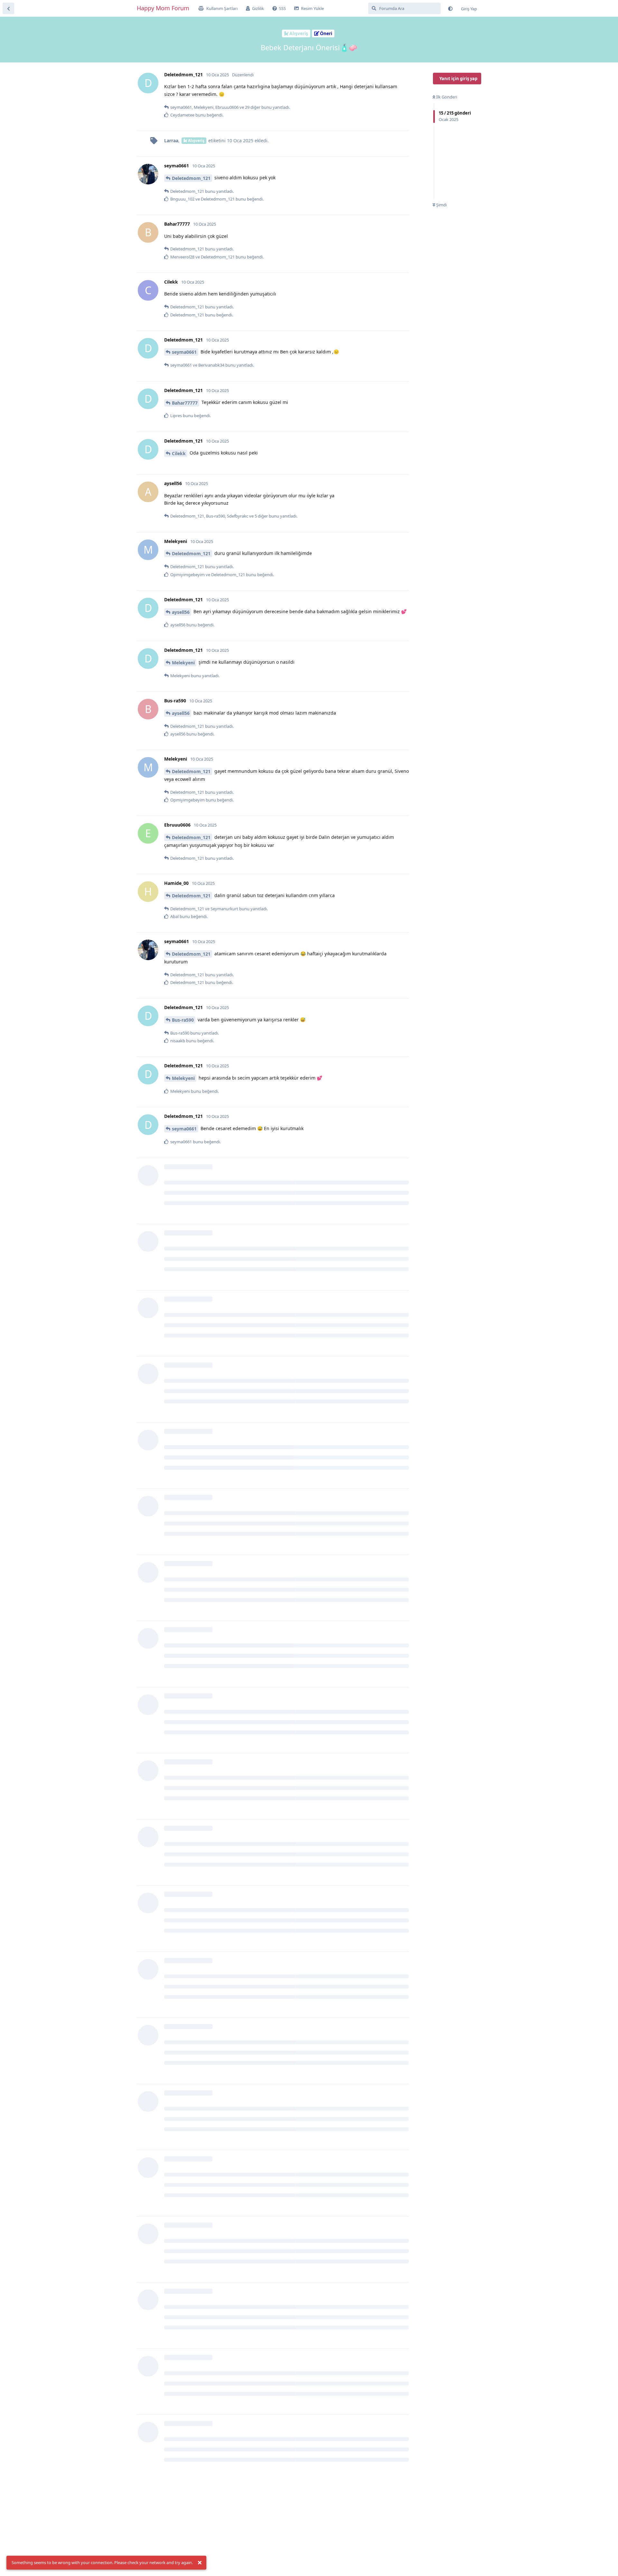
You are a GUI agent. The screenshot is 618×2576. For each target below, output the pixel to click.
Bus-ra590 (183, 1020)
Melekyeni (183, 663)
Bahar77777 (185, 403)
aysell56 (181, 612)
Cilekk (179, 453)
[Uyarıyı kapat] (200, 2563)
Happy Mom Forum (163, 8)
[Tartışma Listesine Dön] (8, 8)
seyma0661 (184, 352)
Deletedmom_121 (191, 178)
